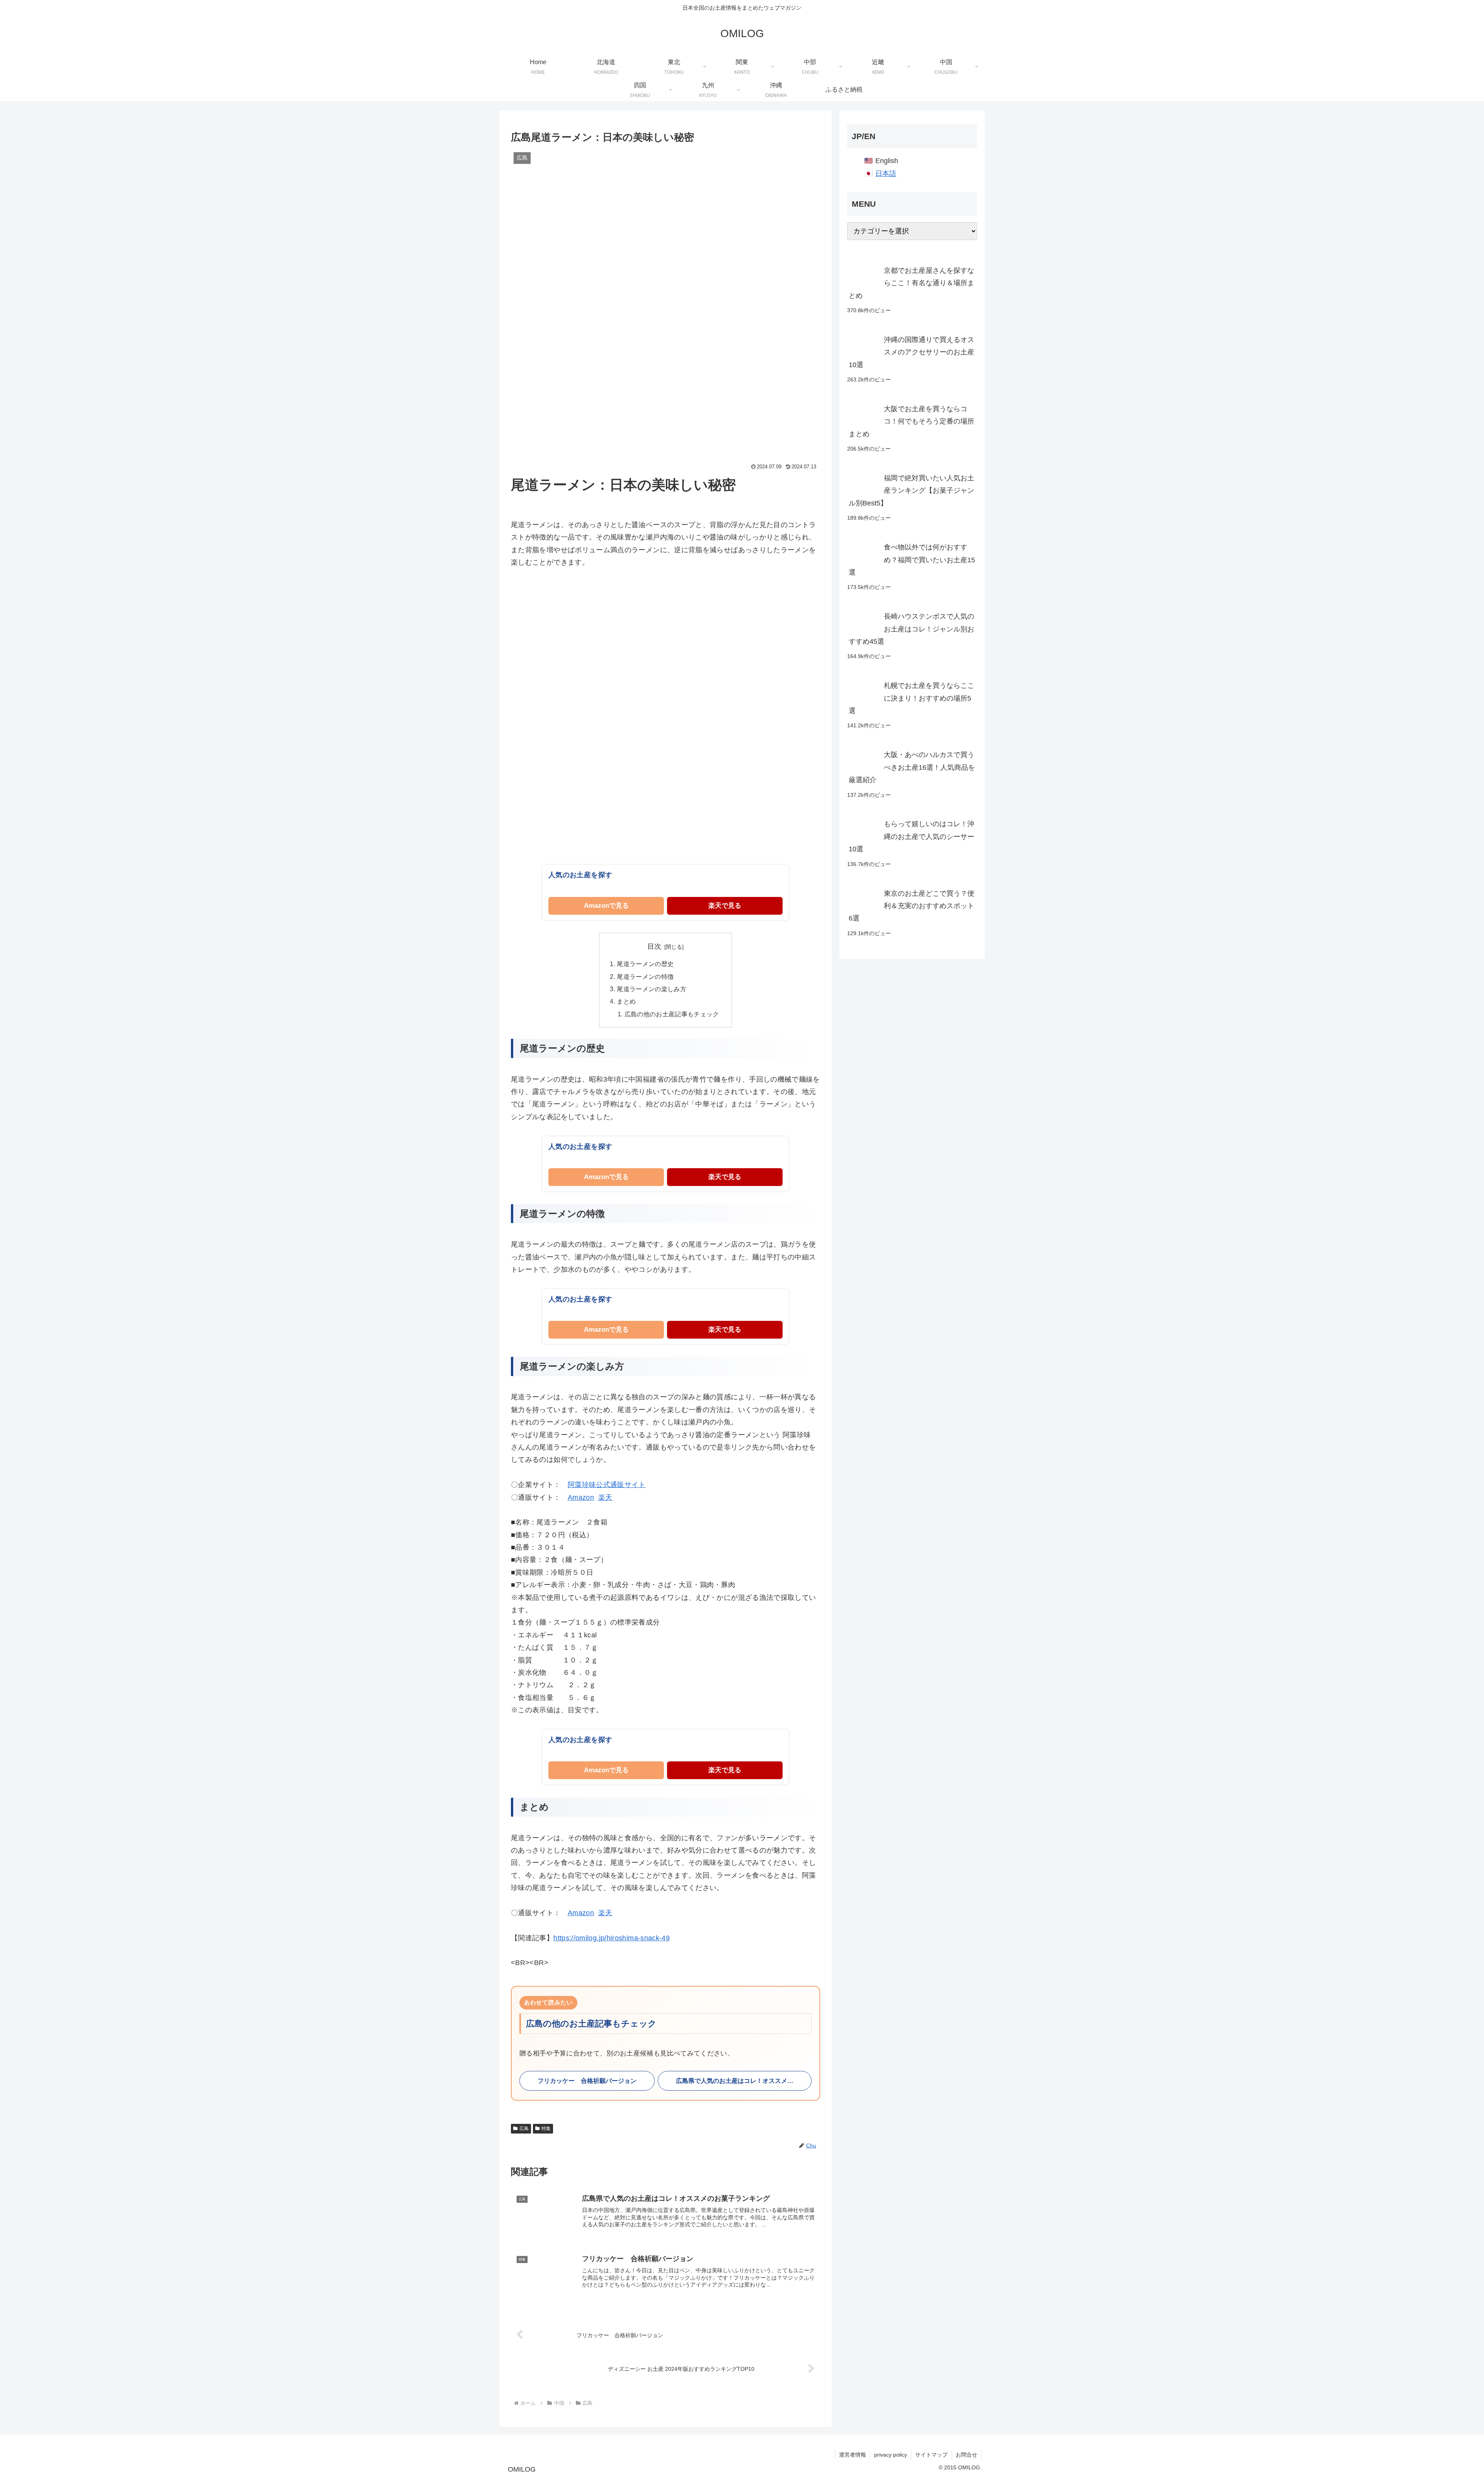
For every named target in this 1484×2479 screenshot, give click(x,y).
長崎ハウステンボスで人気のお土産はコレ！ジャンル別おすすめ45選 (911, 629)
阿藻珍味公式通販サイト (607, 1485)
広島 (524, 2129)
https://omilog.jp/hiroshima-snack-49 (612, 1938)
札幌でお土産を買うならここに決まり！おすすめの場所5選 (911, 698)
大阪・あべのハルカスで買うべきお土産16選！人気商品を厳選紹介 (912, 767)
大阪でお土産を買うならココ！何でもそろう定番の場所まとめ (911, 421)
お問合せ (967, 2455)
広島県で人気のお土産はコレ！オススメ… (735, 2081)
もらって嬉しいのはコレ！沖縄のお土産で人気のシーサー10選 (911, 836)
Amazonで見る (606, 906)
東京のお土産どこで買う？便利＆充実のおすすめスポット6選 (911, 906)
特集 (546, 2129)
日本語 (886, 174)
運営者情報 (853, 2455)
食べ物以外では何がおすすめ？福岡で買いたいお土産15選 (912, 560)
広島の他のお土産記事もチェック (672, 1014)
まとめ (626, 1001)
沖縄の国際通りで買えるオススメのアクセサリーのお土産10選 (911, 352)
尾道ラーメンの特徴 (645, 977)
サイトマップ (931, 2455)
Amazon (581, 1497)
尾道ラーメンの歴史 (645, 964)
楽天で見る (725, 906)
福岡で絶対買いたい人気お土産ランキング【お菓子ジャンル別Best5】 (911, 491)
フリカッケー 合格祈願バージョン (587, 2081)
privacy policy (891, 2455)
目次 (654, 946)
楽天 (605, 1497)
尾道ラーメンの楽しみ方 (652, 989)
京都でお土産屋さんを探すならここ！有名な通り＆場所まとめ (911, 283)
